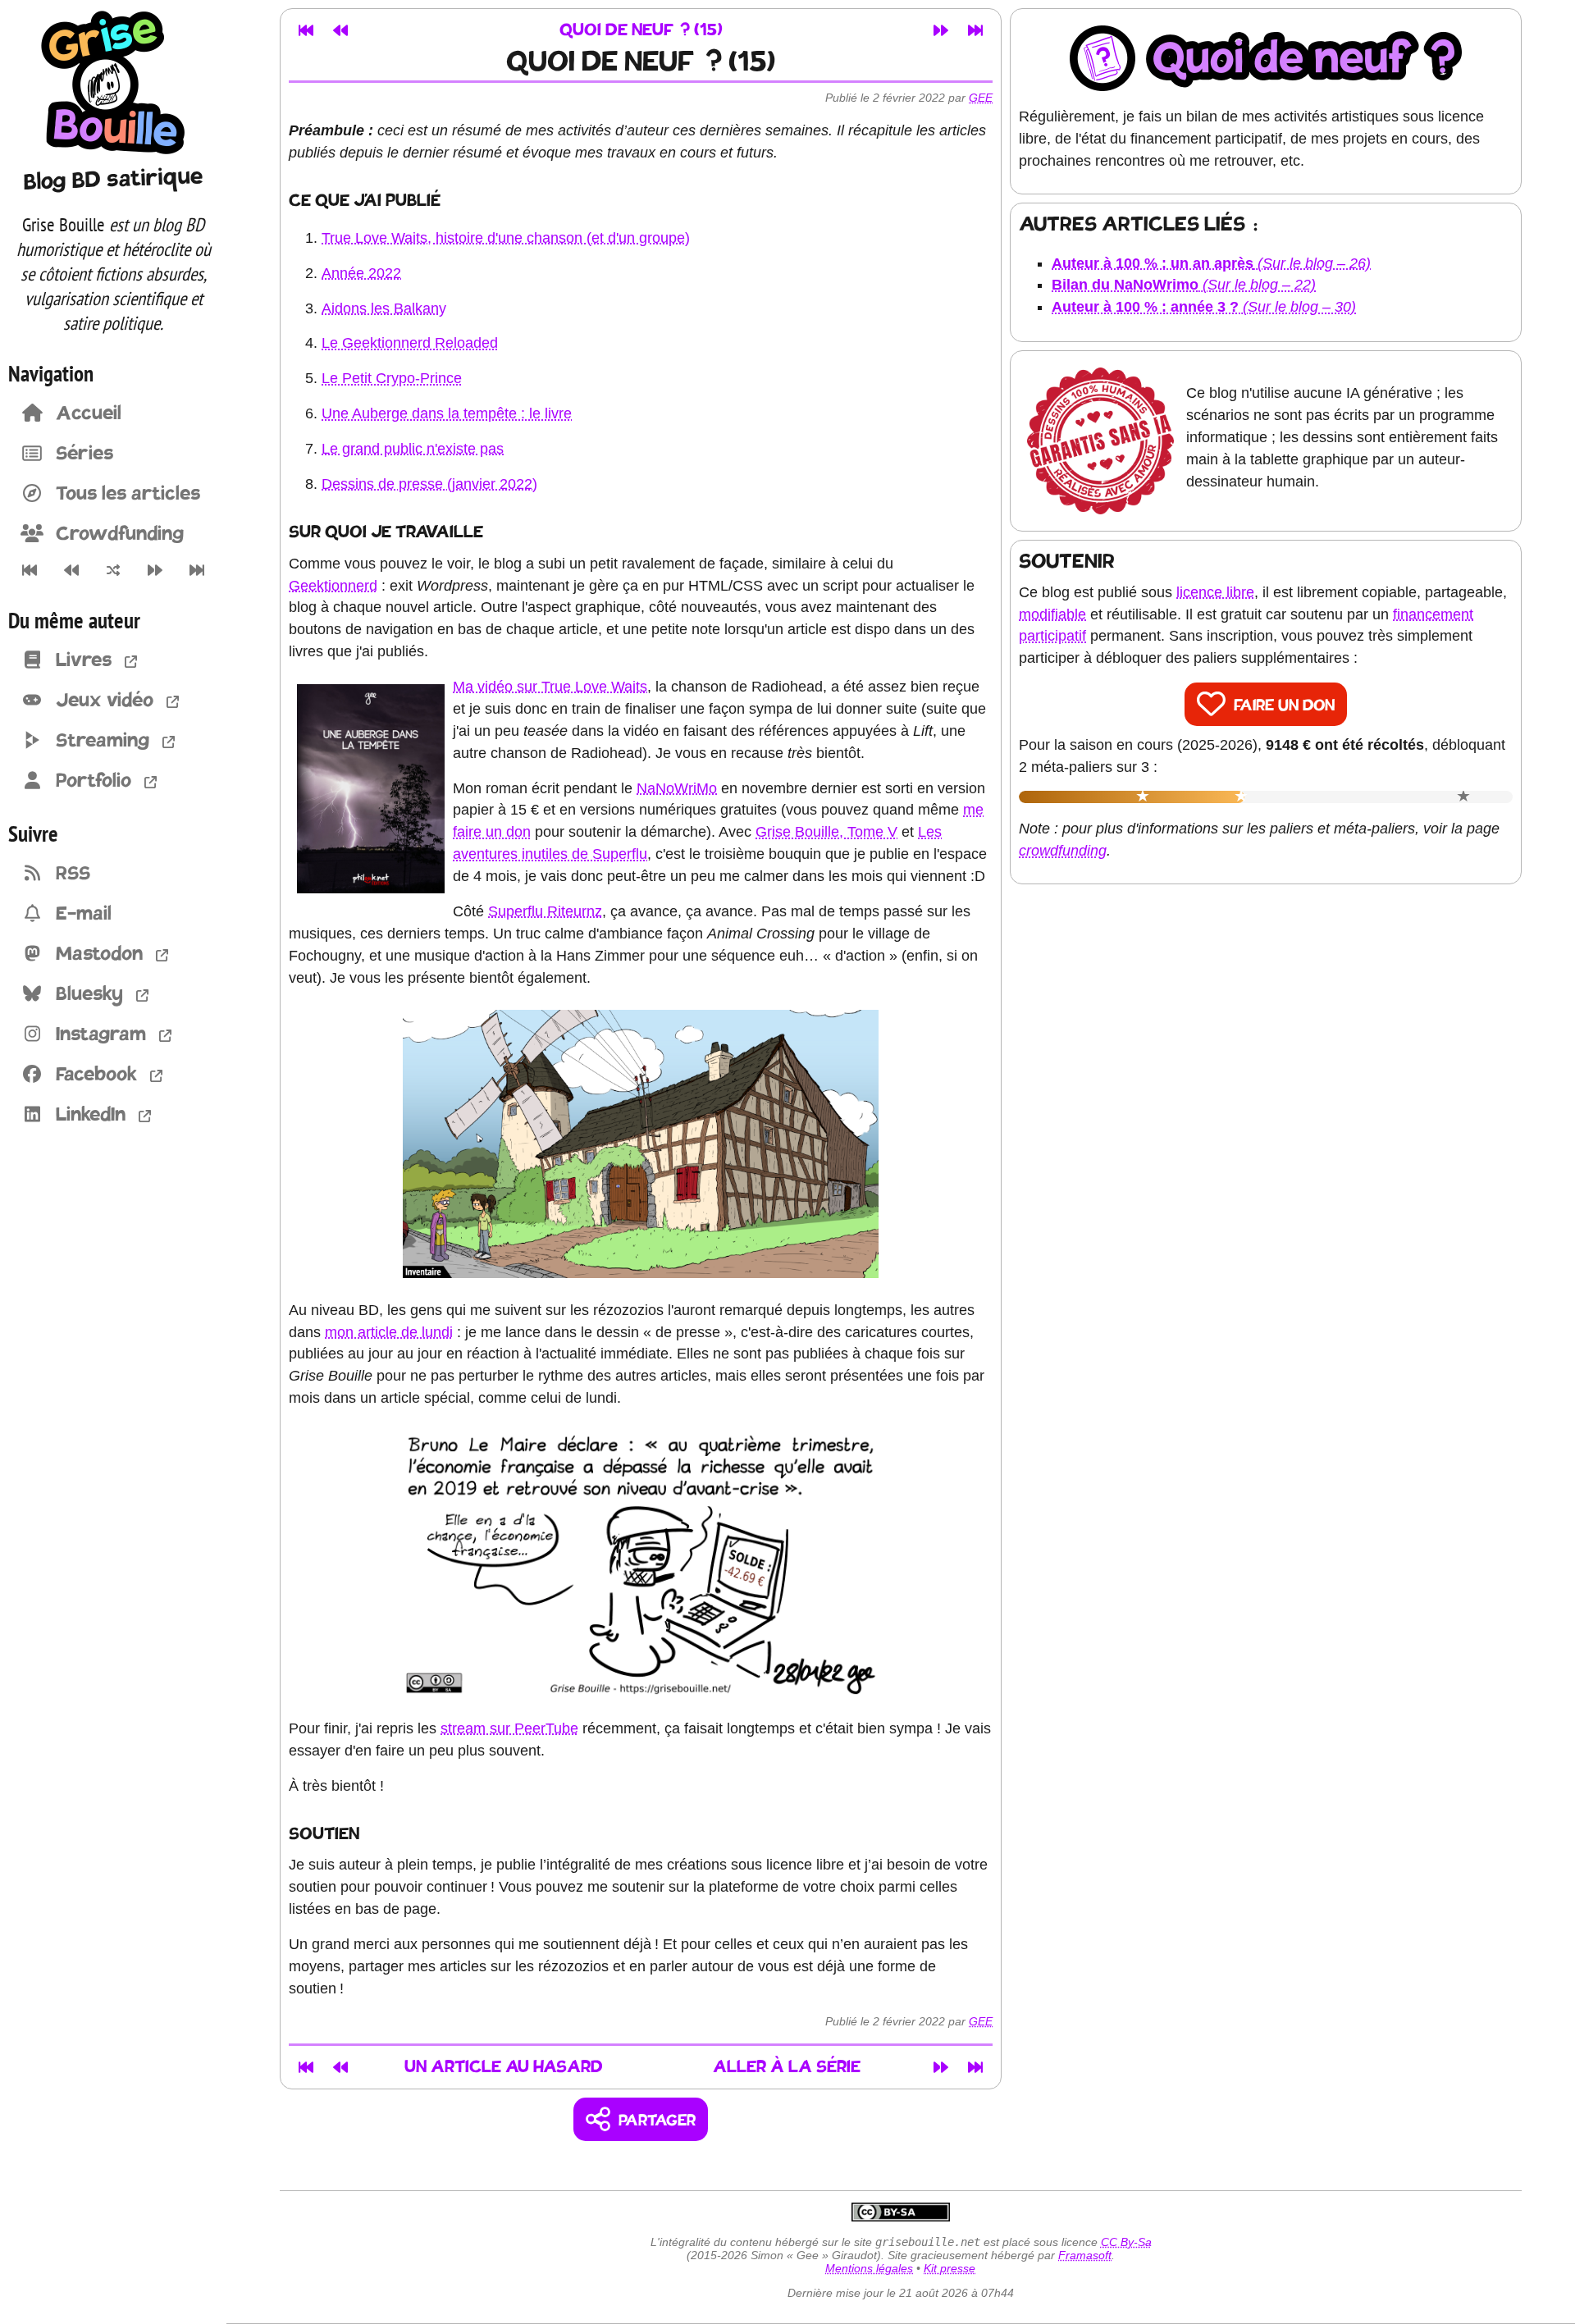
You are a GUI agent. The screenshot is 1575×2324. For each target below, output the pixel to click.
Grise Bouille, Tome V (826, 832)
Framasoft (1085, 2255)
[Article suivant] (155, 570)
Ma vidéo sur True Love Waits (550, 687)
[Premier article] (29, 570)
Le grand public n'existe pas (413, 449)
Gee (981, 98)
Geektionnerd (333, 586)
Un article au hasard (504, 2068)
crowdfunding (1063, 851)
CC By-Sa (1126, 2242)
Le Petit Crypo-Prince (392, 378)
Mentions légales (869, 2268)
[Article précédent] (71, 570)
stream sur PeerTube (509, 1728)
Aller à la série (787, 2068)
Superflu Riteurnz (545, 911)
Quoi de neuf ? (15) (641, 31)
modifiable (1052, 614)
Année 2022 (361, 273)
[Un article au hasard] (113, 570)
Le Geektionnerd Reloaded (410, 343)
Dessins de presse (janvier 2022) (429, 484)
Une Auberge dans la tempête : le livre (447, 413)
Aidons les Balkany (384, 308)
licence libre (1215, 592)
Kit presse (950, 2268)
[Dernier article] (197, 570)
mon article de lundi (389, 1332)
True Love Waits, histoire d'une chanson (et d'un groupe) (506, 238)
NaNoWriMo (677, 788)
